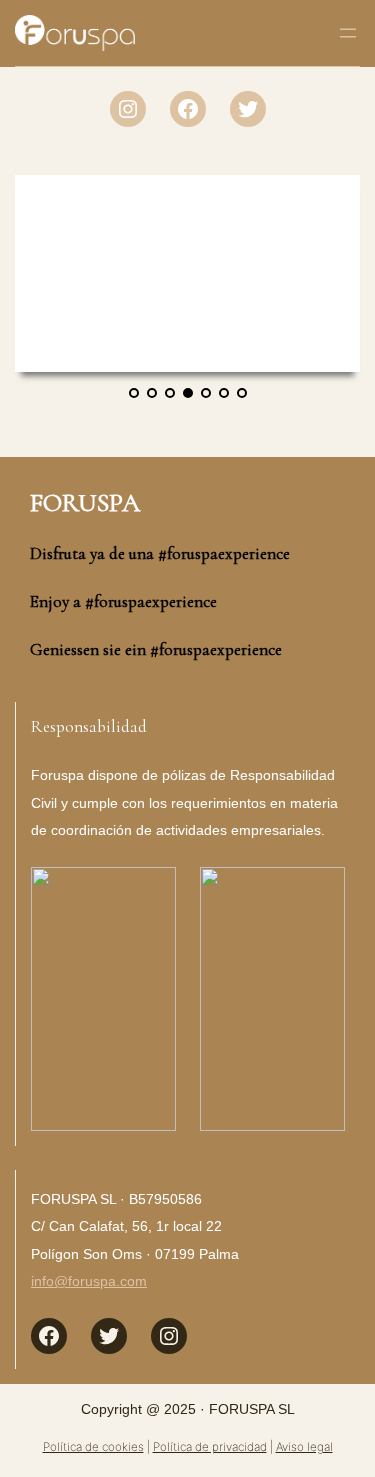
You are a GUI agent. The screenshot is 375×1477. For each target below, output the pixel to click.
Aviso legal (304, 1447)
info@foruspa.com (89, 1281)
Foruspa (85, 502)
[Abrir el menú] (348, 33)
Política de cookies (93, 1447)
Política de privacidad (210, 1447)
